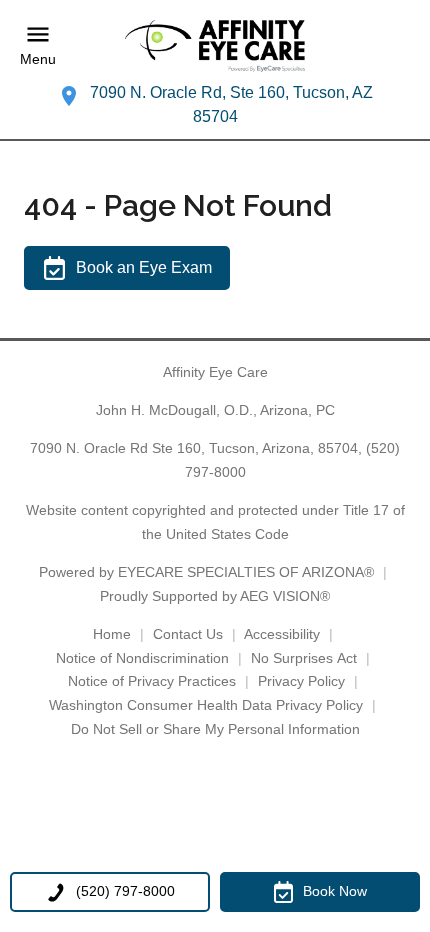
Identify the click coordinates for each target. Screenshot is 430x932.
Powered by (206, 572)
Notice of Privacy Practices (152, 681)
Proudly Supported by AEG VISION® (215, 596)
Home (112, 634)
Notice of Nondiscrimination (142, 658)
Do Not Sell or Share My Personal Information (215, 729)
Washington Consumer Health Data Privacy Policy (206, 705)
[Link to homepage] (215, 46)
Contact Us (188, 634)
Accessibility (282, 634)
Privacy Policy (301, 681)
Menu (38, 60)
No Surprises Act (304, 658)
